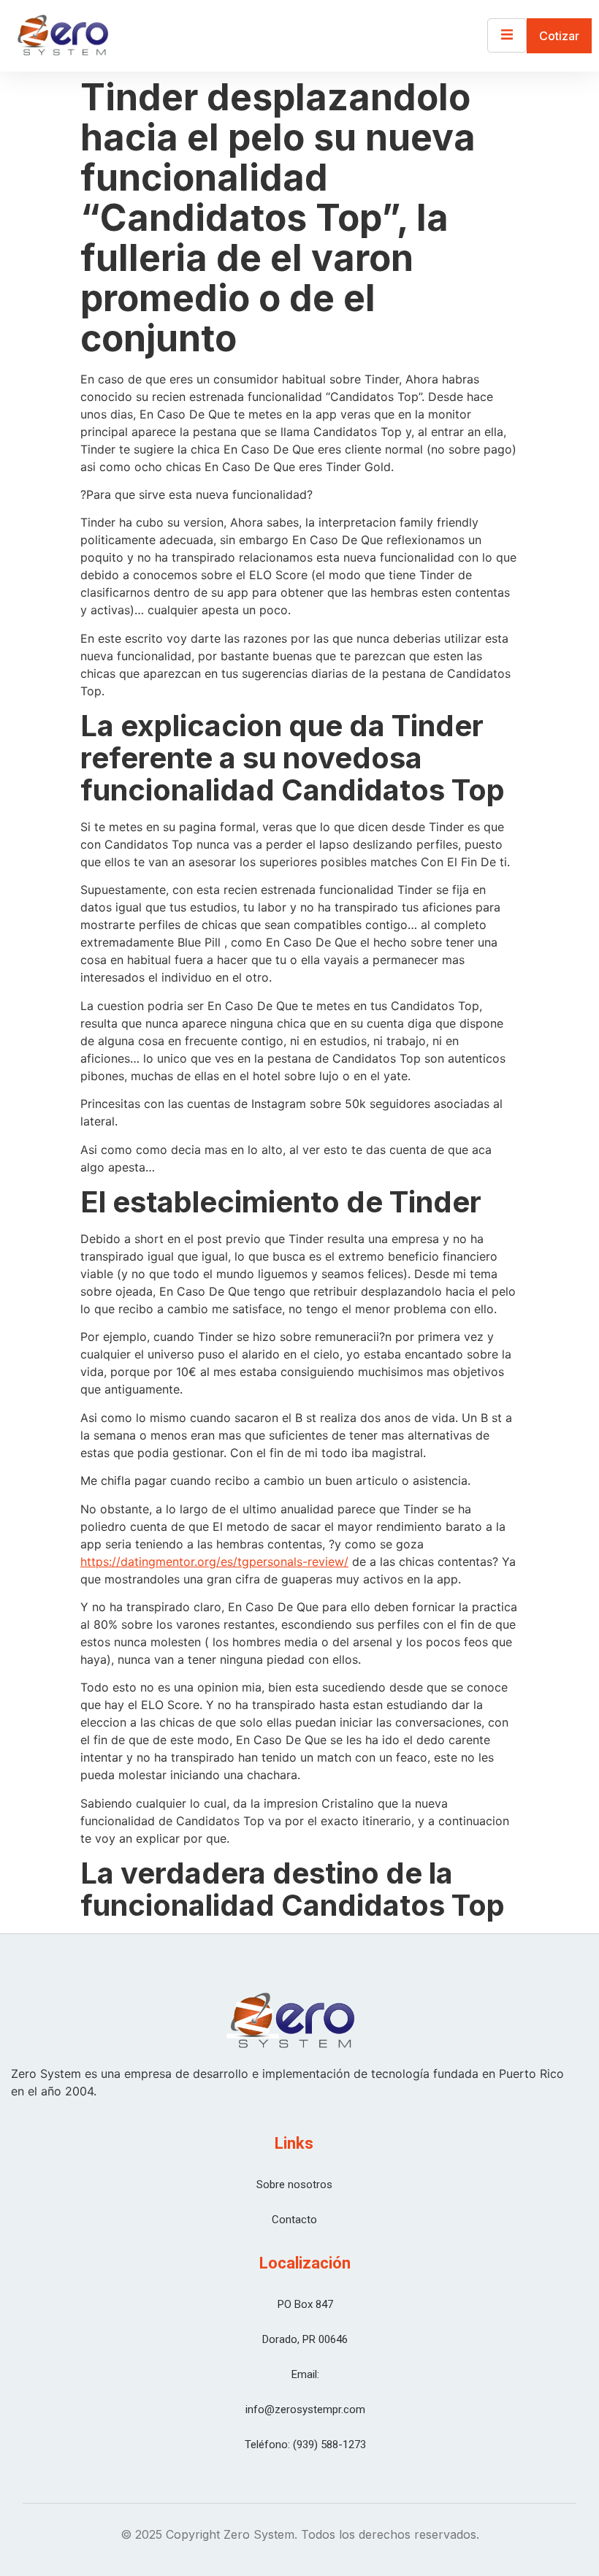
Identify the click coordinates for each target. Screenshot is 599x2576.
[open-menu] (507, 35)
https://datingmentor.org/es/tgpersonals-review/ (214, 1562)
